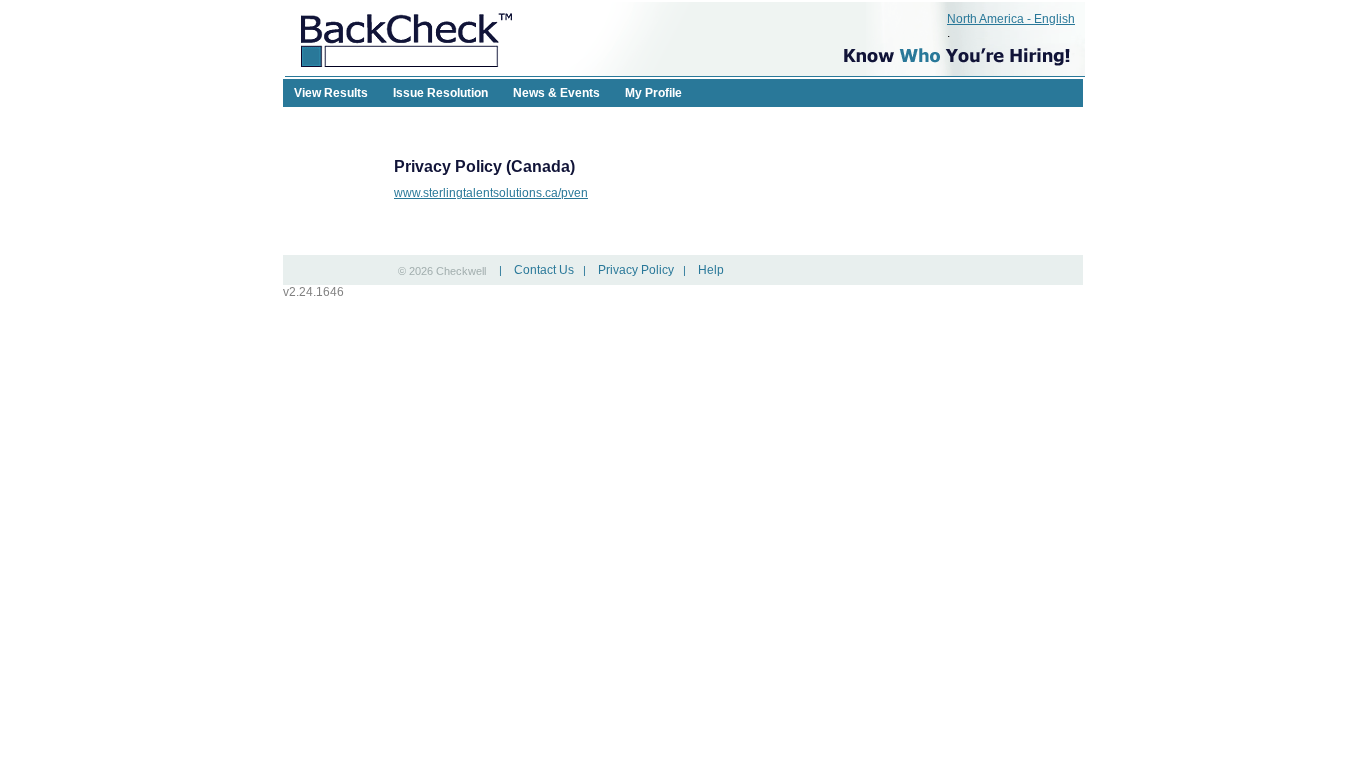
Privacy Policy (636, 270)
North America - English (1011, 19)
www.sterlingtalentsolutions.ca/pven (491, 193)
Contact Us (544, 270)
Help (711, 270)
